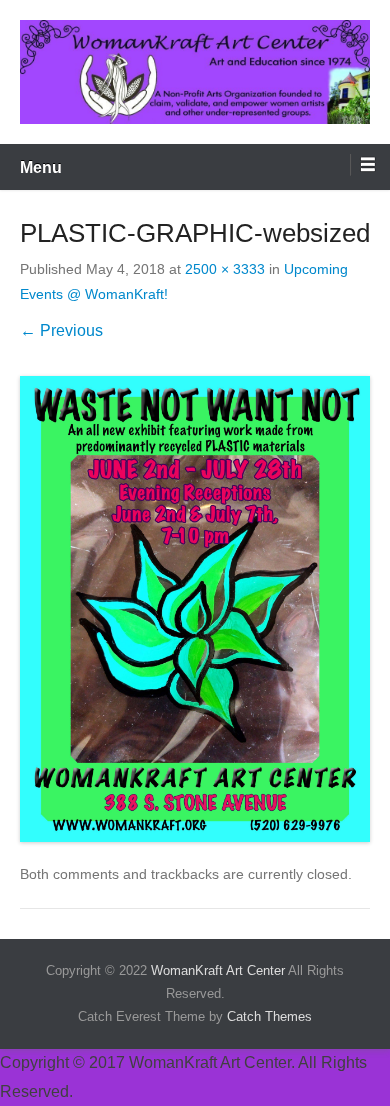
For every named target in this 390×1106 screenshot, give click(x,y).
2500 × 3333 (225, 269)
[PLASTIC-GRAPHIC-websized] (195, 609)
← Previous (61, 330)
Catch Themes (269, 1016)
